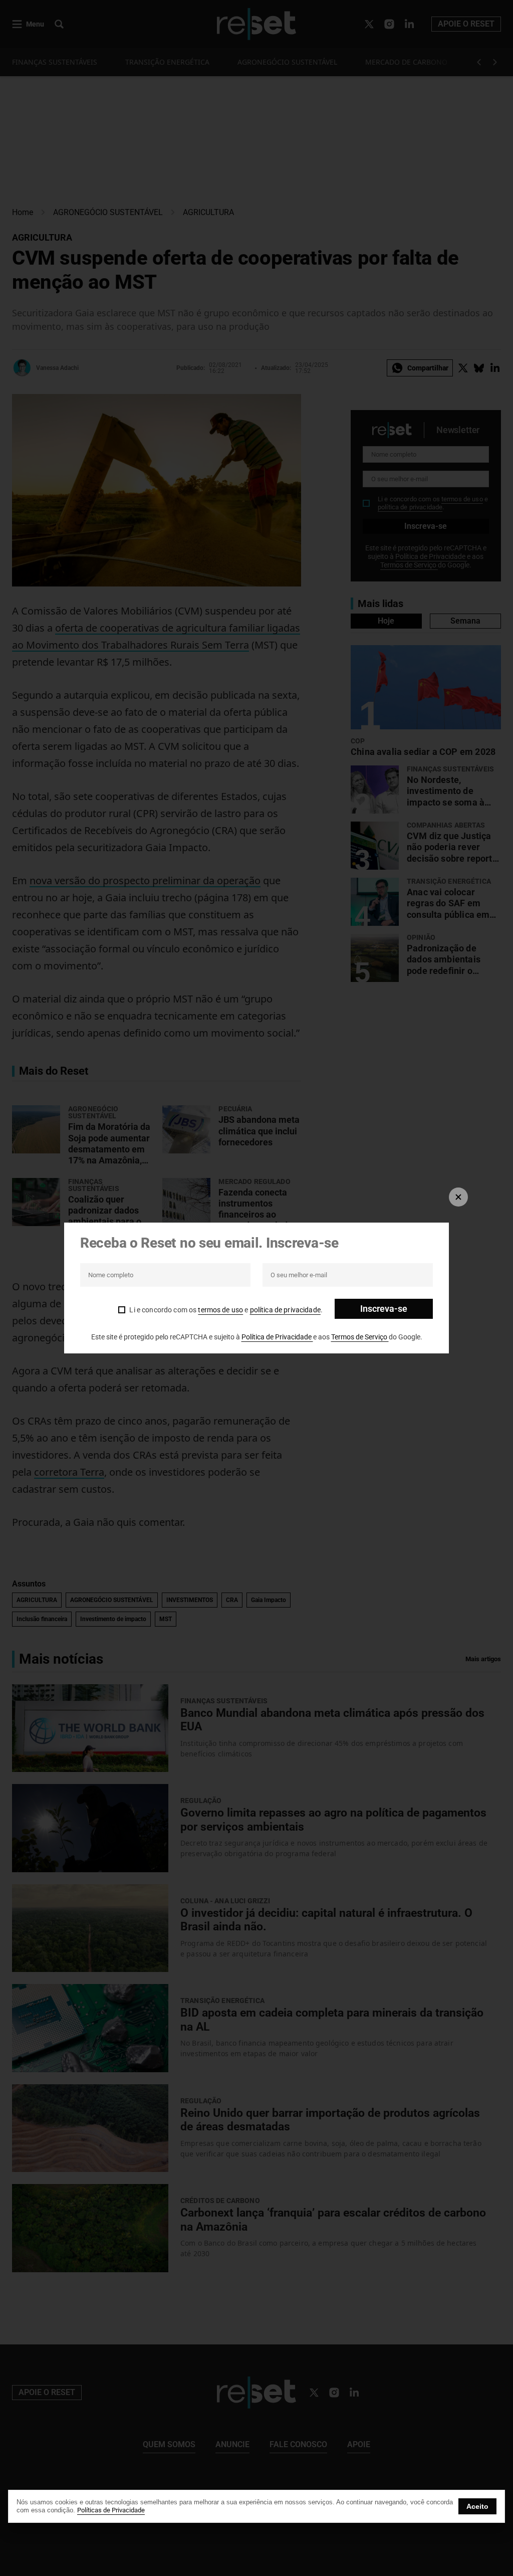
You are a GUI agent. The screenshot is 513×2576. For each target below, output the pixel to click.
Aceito (477, 2506)
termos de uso (220, 1310)
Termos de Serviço (360, 1337)
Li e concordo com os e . (226, 1310)
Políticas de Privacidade (111, 2510)
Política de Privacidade (277, 1337)
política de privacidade (285, 1310)
